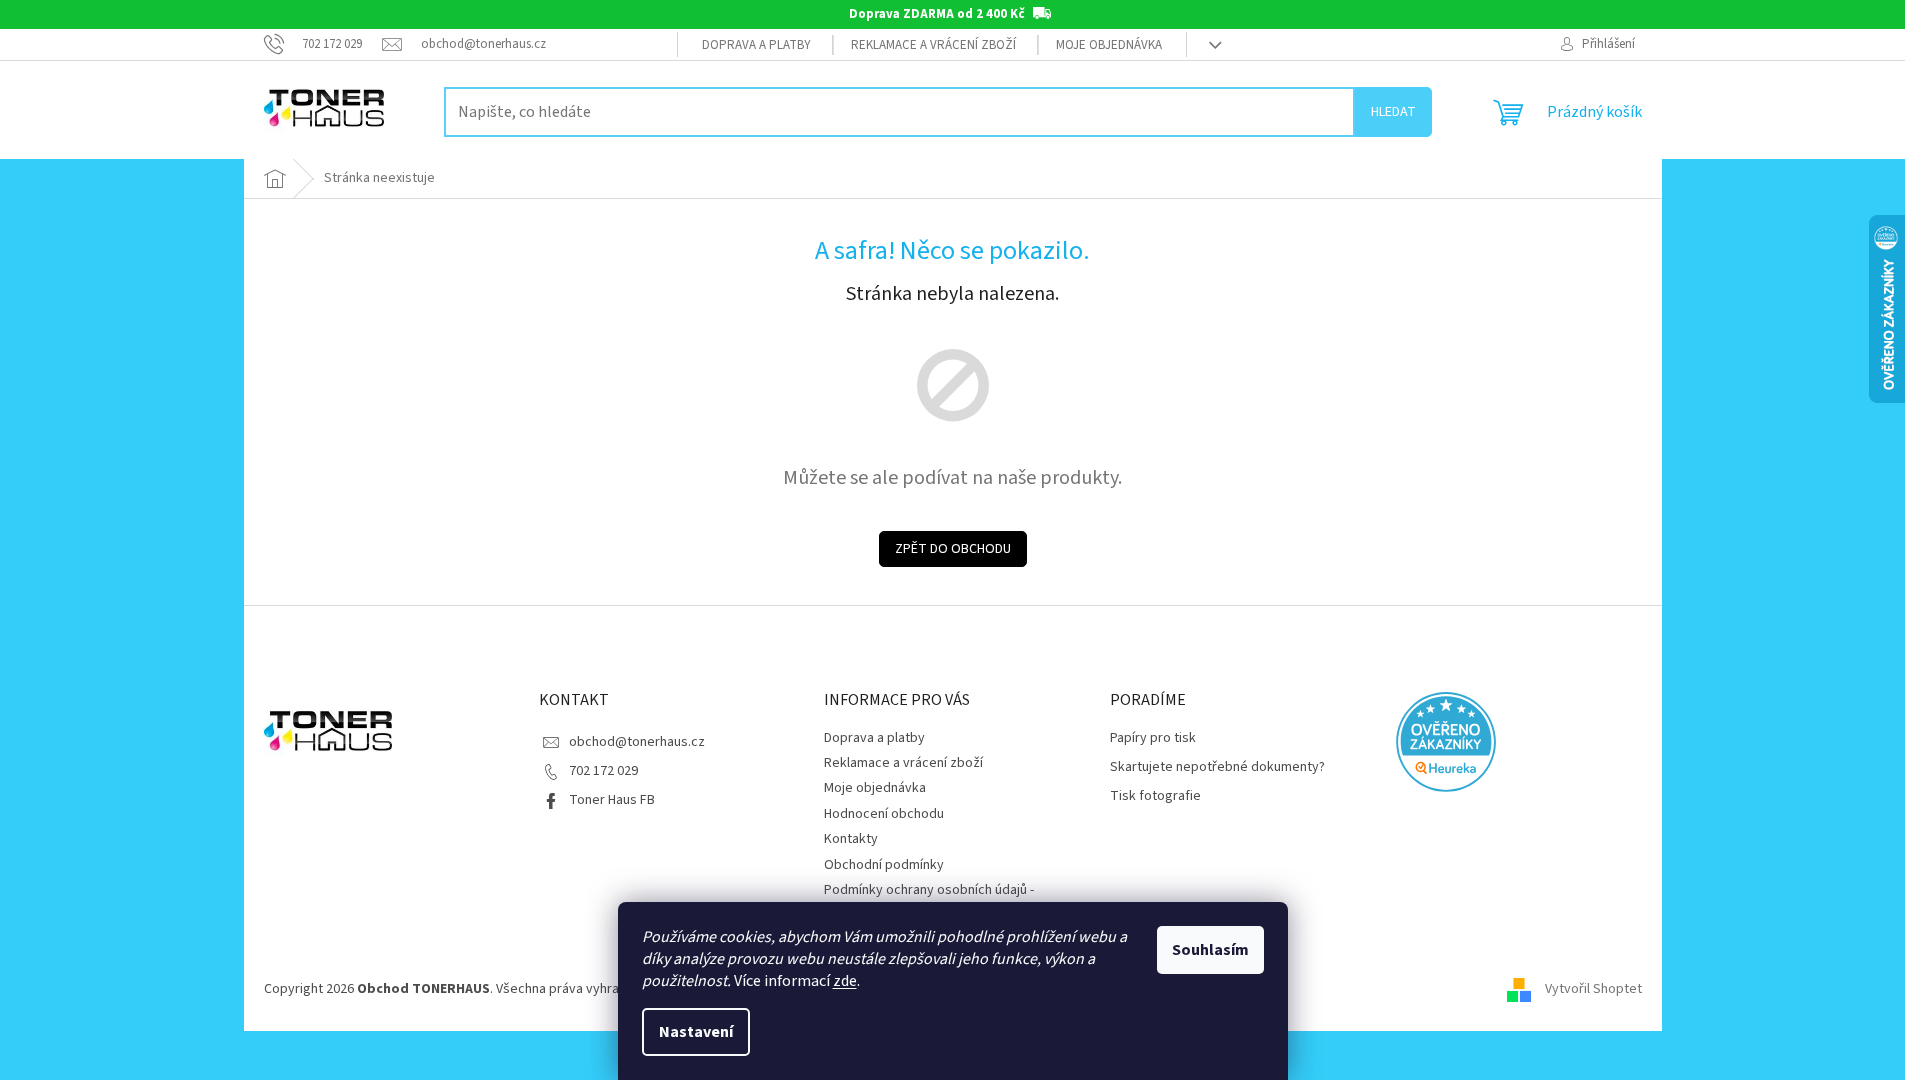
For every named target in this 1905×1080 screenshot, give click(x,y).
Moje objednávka (1109, 45)
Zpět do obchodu (953, 549)
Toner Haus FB (612, 800)
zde (845, 981)
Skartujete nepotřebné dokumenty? (1217, 767)
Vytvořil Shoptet (1593, 990)
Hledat (1393, 112)
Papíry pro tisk (1153, 738)
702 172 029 (603, 771)
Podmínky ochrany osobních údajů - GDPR (929, 899)
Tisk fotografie (1155, 796)
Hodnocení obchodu (884, 814)
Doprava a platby (756, 45)
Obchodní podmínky (884, 865)
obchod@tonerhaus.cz (637, 742)
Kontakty (851, 839)
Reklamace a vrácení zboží (933, 45)
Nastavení (696, 1032)
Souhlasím (1210, 950)
